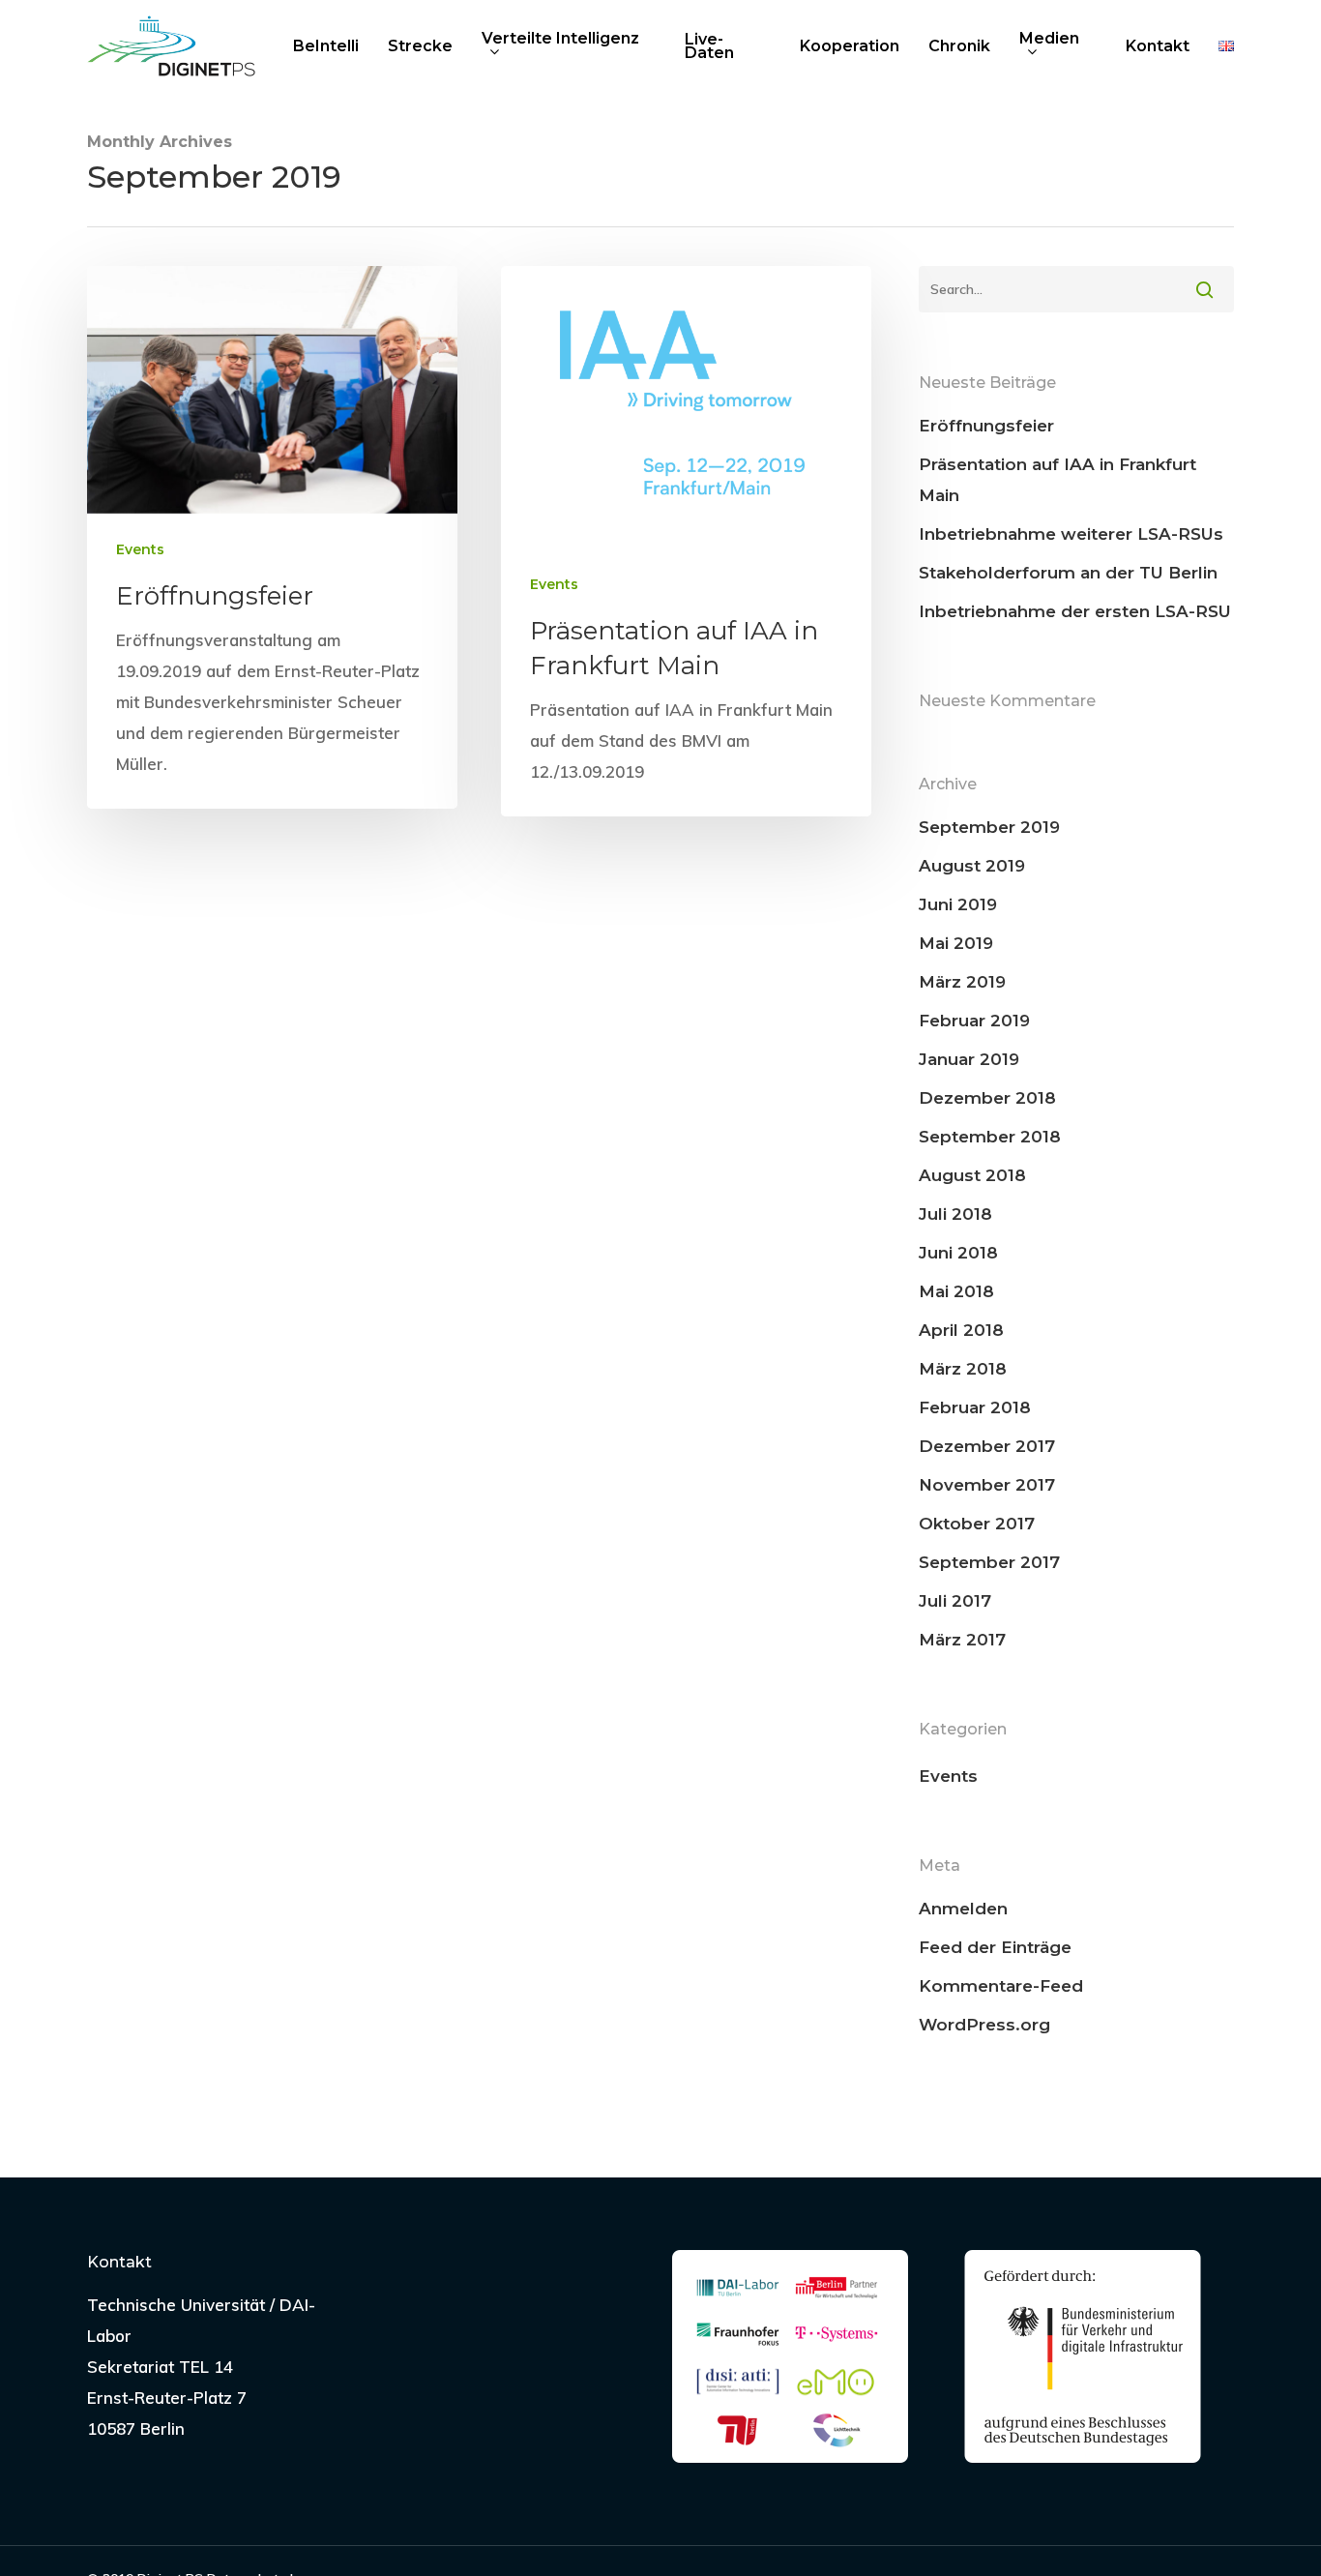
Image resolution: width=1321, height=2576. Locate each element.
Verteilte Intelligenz (560, 40)
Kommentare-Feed (1001, 1986)
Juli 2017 (955, 1601)
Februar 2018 (975, 1407)
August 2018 (972, 1175)
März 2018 (963, 1369)
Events (140, 549)
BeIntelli (326, 46)
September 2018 (990, 1137)
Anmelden (963, 1909)
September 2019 (989, 827)
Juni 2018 (958, 1253)
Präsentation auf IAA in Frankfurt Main (1057, 480)
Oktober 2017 (977, 1524)
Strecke (420, 46)
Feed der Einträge (995, 1947)
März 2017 (962, 1640)
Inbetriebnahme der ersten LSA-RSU (1075, 611)
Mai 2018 (956, 1291)
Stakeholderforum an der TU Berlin (1068, 573)
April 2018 (961, 1330)
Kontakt (1158, 46)
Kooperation (850, 46)
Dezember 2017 (987, 1446)
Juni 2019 (958, 904)
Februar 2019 (974, 1021)
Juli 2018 (955, 1214)
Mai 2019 (956, 943)
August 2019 (972, 866)
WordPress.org (984, 2025)
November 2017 (987, 1485)
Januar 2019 (969, 1059)
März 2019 (962, 982)
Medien (1049, 40)
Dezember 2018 (987, 1098)
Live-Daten (709, 46)
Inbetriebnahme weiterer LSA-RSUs (1071, 534)
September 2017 (989, 1562)
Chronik (959, 46)
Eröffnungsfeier (986, 426)
